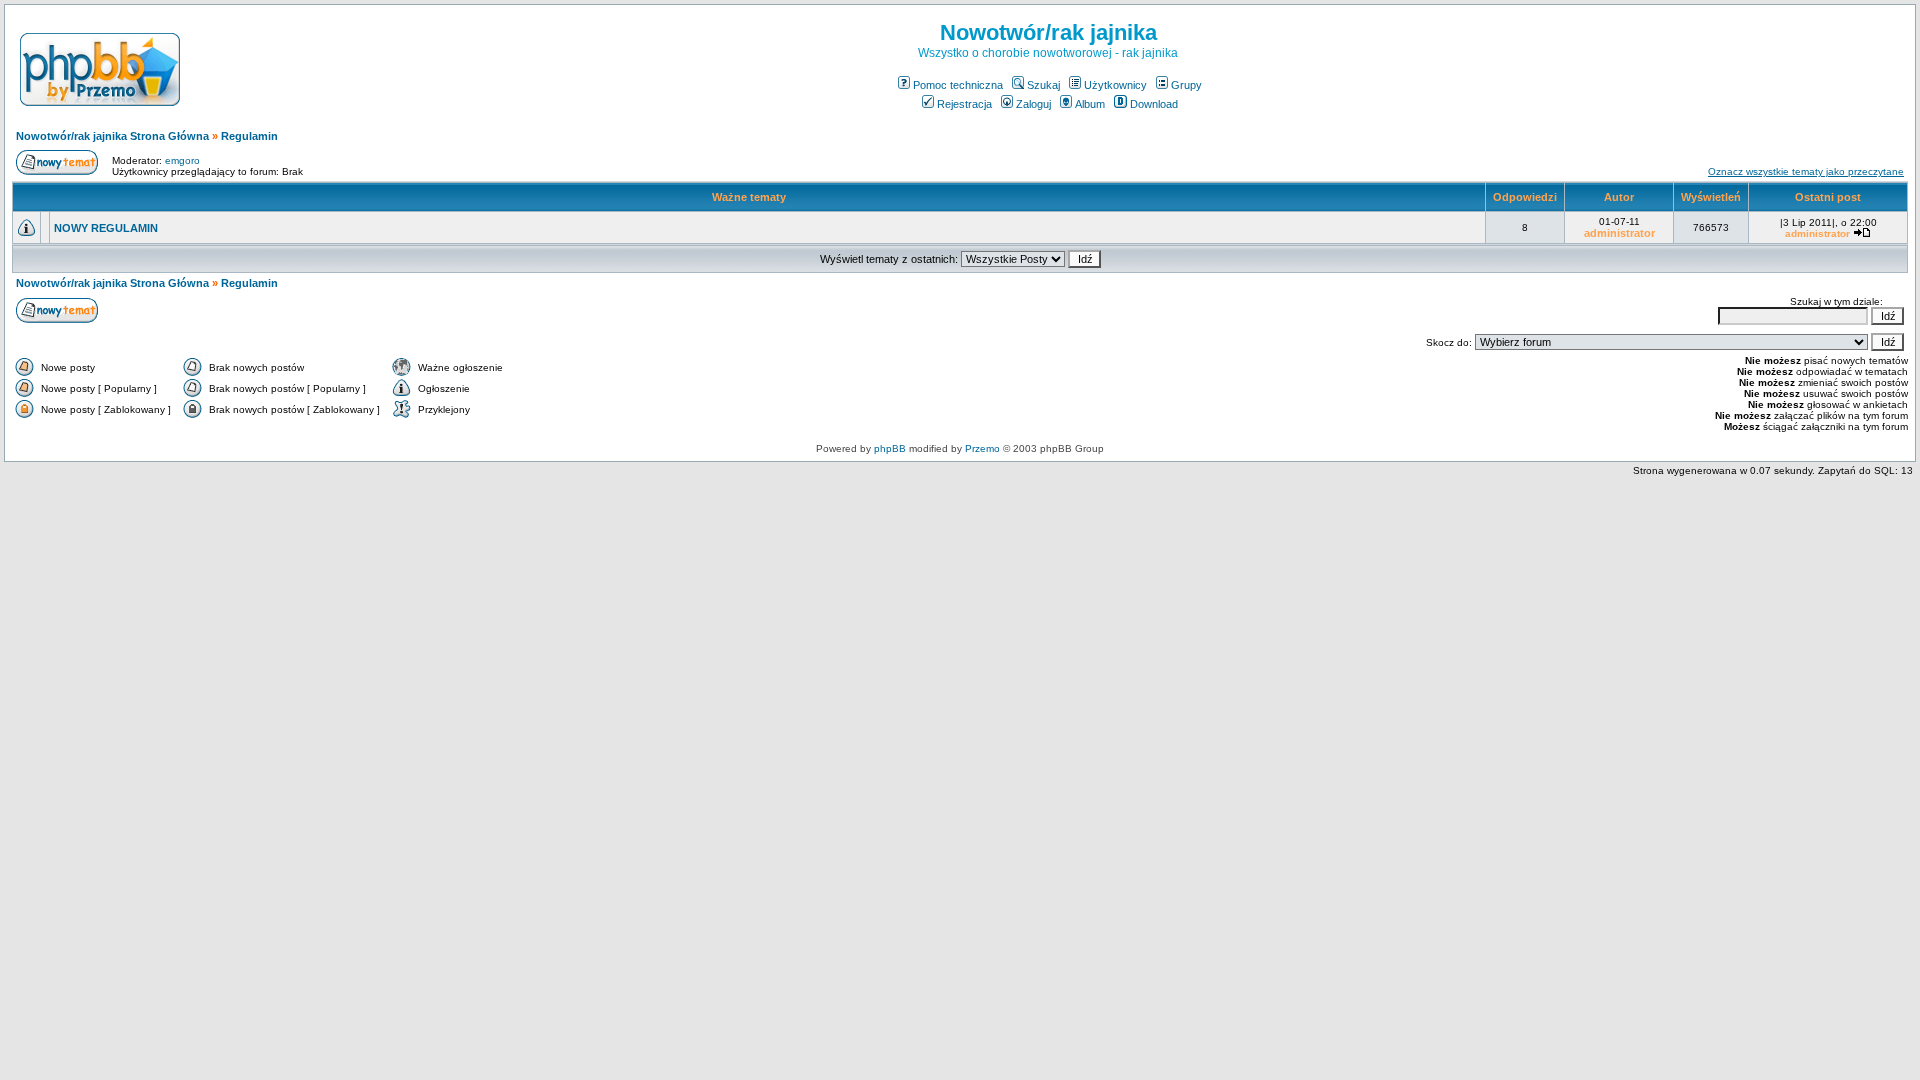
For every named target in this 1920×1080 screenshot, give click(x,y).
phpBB (890, 448)
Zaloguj (1033, 104)
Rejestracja (964, 104)
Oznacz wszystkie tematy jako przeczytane (1806, 171)
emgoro (182, 160)
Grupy (1186, 85)
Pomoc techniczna (958, 85)
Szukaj (1043, 85)
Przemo (982, 448)
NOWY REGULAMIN (106, 228)
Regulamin (249, 136)
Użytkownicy (1115, 85)
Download (1154, 104)
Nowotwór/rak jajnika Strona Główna (112, 136)
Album (1090, 104)
